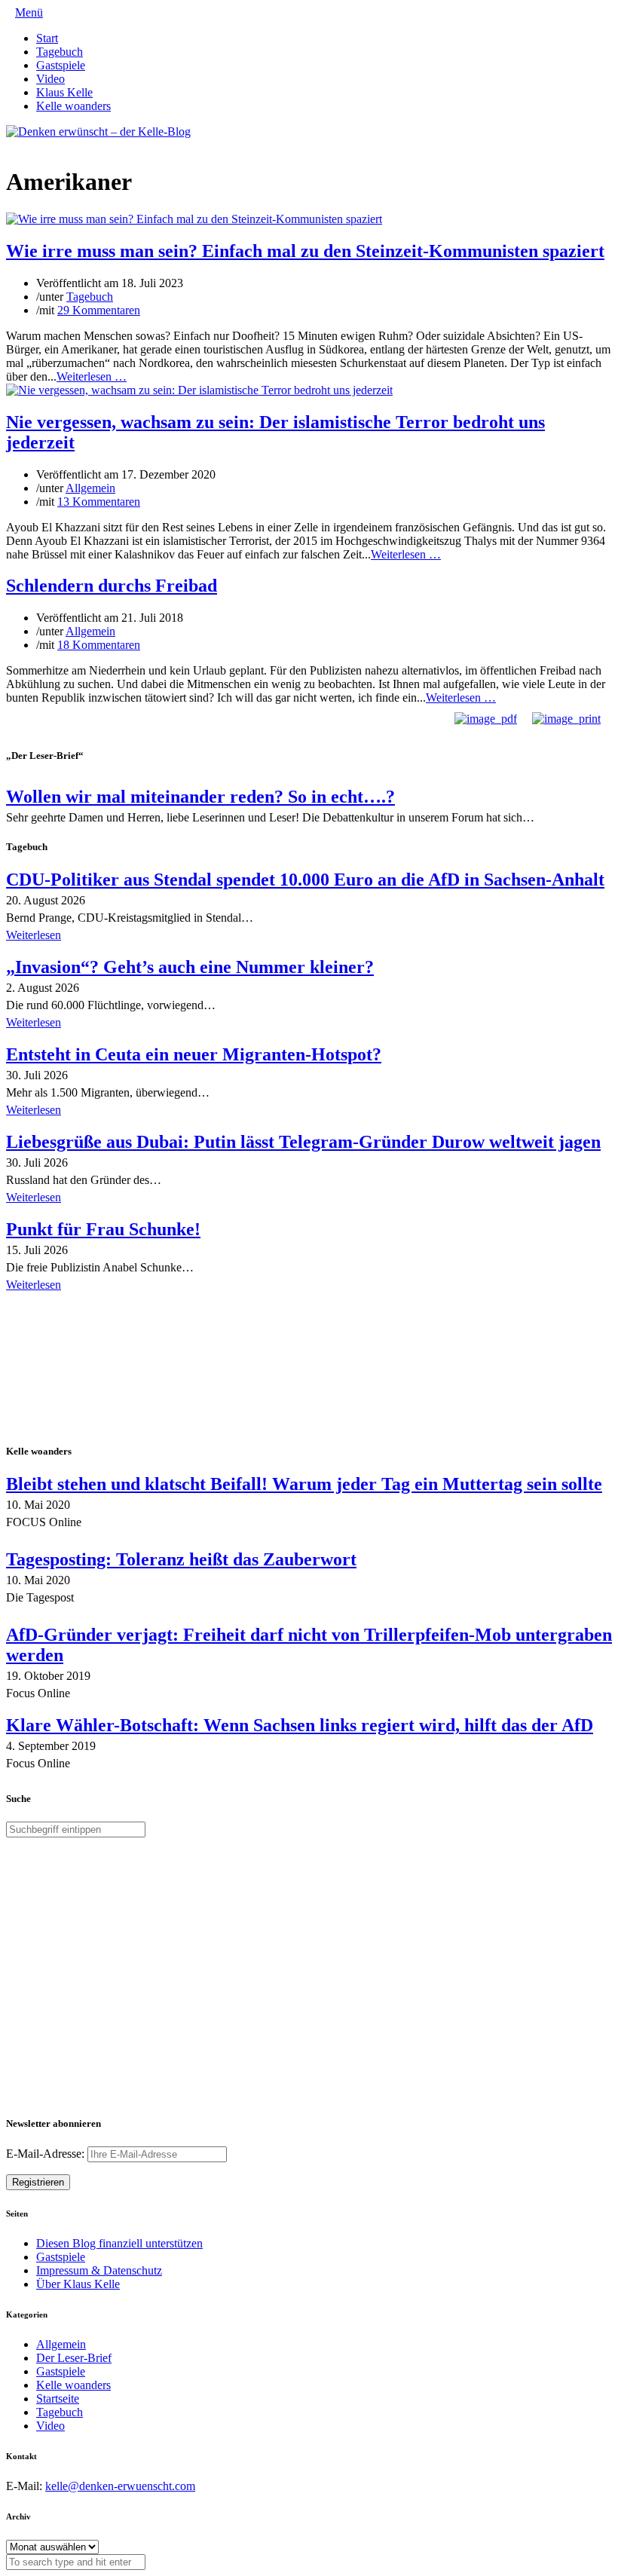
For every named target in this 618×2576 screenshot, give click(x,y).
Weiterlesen (34, 935)
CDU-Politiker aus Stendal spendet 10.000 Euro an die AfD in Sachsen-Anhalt (305, 880)
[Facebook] (23, 145)
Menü (29, 12)
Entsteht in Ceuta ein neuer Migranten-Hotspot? (194, 1054)
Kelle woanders (73, 106)
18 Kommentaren (99, 645)
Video (50, 79)
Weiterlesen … (92, 376)
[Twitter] (11, 145)
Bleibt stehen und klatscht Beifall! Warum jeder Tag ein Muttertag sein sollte (304, 1484)
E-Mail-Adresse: (47, 2154)
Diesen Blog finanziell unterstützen (119, 2243)
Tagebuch (60, 52)
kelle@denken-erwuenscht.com (120, 2486)
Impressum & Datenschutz (99, 2270)
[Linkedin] (35, 145)
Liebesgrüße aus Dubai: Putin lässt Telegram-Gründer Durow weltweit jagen (303, 1142)
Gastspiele (61, 65)
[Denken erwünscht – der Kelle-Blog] (98, 132)
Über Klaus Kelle (78, 2284)
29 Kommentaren (99, 310)
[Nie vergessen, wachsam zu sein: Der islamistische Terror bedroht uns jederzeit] (199, 390)
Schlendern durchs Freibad (112, 586)
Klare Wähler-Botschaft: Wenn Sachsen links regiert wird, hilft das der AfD (300, 1725)
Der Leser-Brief (74, 2358)
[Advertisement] (104, 1369)
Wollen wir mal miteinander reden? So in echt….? (200, 797)
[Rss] (47, 145)
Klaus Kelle (64, 92)
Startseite (58, 2399)
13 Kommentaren (99, 502)
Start (47, 38)
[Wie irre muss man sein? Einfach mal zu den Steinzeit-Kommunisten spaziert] (194, 219)
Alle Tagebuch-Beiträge (63, 1306)
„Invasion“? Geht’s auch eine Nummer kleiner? (190, 967)
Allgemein (90, 488)
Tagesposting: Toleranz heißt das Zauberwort (181, 1559)
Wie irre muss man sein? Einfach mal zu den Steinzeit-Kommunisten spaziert (305, 251)
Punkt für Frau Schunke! (103, 1229)
